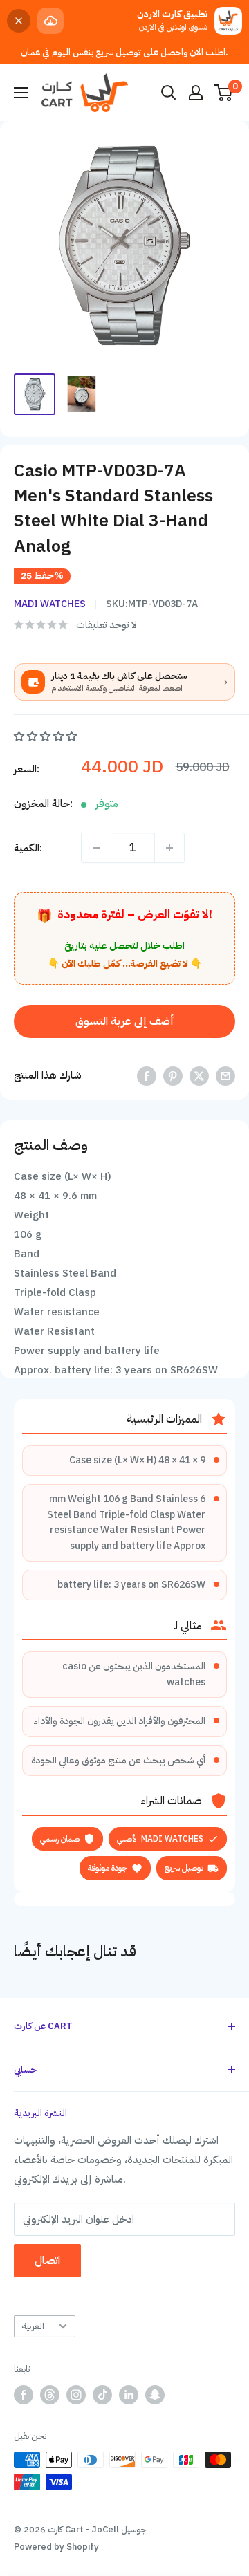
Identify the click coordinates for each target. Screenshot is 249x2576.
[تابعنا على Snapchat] (155, 2395)
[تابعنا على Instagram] (76, 2395)
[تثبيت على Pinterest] (173, 1076)
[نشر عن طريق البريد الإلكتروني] (225, 1076)
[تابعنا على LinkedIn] (129, 2395)
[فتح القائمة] (21, 93)
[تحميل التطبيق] (50, 21)
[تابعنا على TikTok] (102, 2395)
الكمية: (28, 848)
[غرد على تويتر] (199, 1076)
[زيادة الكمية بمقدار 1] (169, 848)
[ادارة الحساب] (196, 93)
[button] (47, 736)
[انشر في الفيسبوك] (147, 1076)
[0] (224, 93)
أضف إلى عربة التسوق (125, 1021)
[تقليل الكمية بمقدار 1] (96, 848)
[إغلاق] (19, 21)
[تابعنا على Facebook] (24, 2395)
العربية (33, 2326)
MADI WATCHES (50, 604)
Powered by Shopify (56, 2547)
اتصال (47, 2261)
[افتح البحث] (169, 93)
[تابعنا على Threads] (50, 2395)
